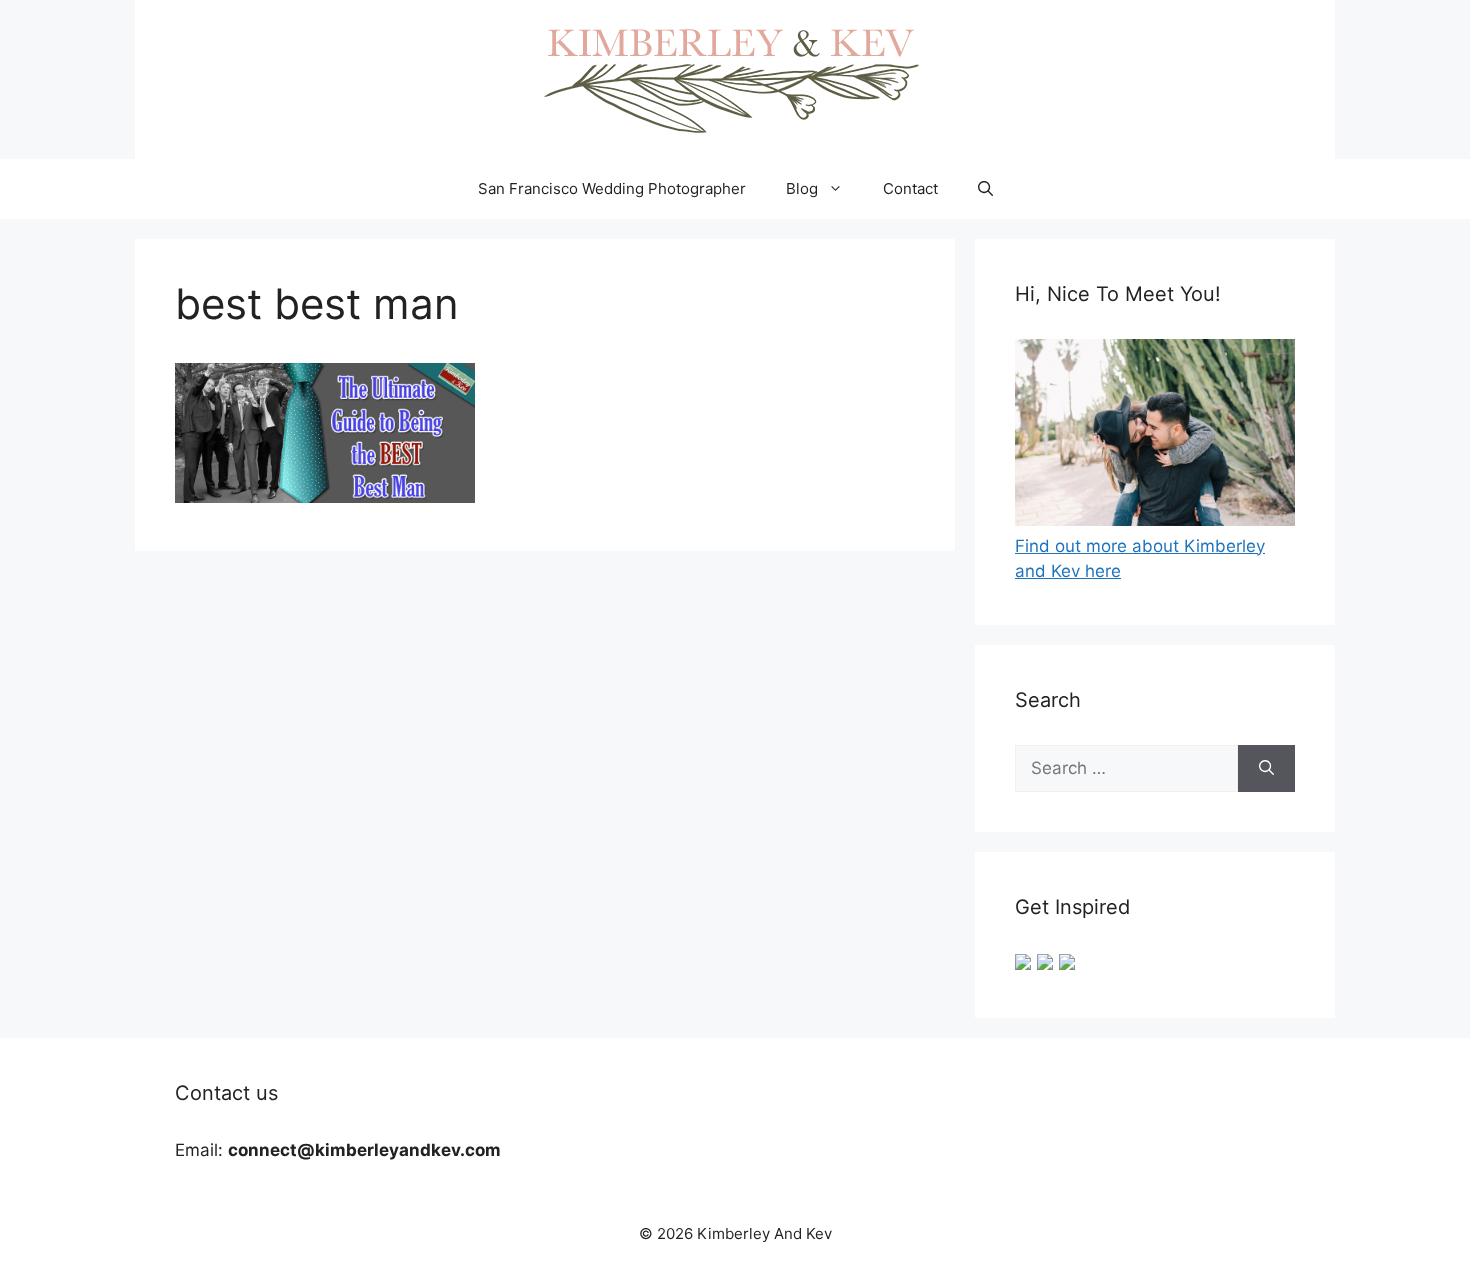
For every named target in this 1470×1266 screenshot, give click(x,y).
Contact (910, 188)
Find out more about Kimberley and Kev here (1140, 558)
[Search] (1266, 769)
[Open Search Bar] (985, 189)
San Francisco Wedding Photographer (612, 188)
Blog (802, 188)
